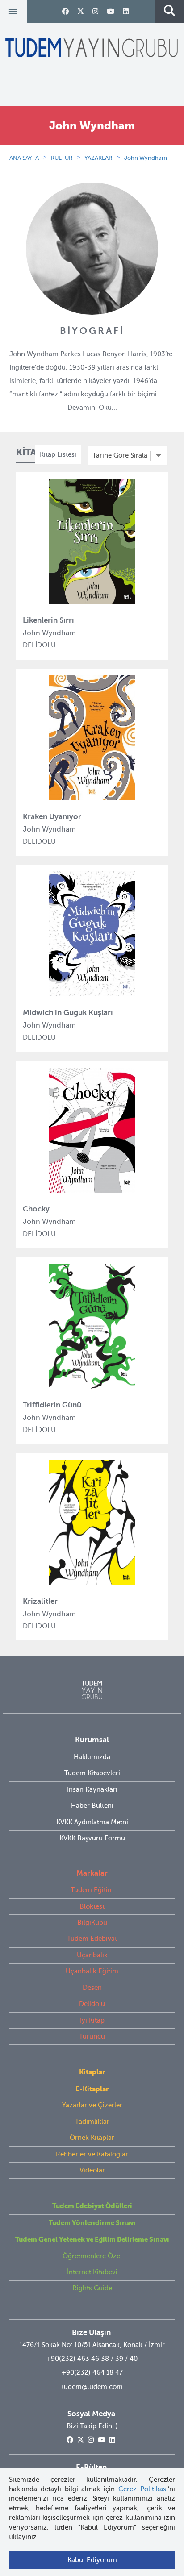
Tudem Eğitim (92, 1890)
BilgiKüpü (92, 1923)
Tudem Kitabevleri (92, 1773)
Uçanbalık (92, 1955)
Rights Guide (92, 2288)
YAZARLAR (98, 158)
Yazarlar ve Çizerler (92, 2105)
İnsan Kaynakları (92, 1789)
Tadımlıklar (92, 2122)
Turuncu (92, 2036)
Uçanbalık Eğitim (92, 1971)
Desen (92, 1988)
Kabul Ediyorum (92, 2560)
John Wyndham (146, 158)
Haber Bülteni (92, 1806)
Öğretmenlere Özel (92, 2256)
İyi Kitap (92, 2020)
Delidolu (92, 2004)
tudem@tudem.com (92, 2387)
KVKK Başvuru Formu (92, 1838)
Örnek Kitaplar (92, 2138)
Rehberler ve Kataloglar (92, 2154)
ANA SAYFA (24, 158)
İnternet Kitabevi (92, 2272)
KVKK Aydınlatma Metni (92, 1822)
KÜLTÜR (62, 158)
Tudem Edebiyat (92, 1939)
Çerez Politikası (143, 2489)
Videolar (92, 2170)
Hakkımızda (92, 1757)
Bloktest (92, 1906)
